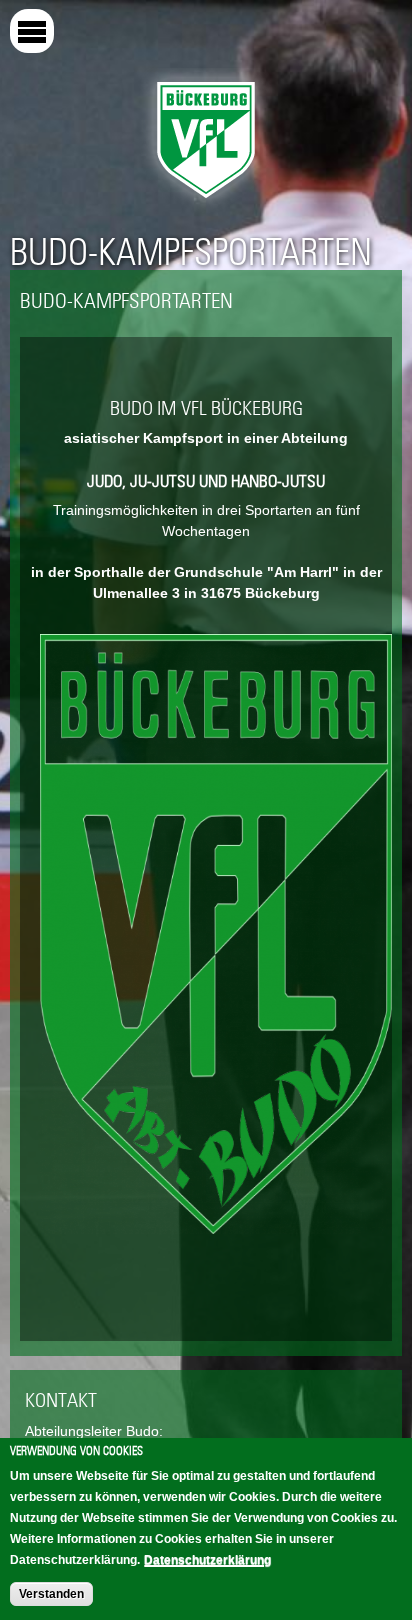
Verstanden (51, 1594)
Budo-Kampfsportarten (191, 252)
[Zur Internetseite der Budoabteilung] (216, 1233)
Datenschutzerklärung (207, 1560)
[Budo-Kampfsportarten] (206, 203)
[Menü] (32, 31)
